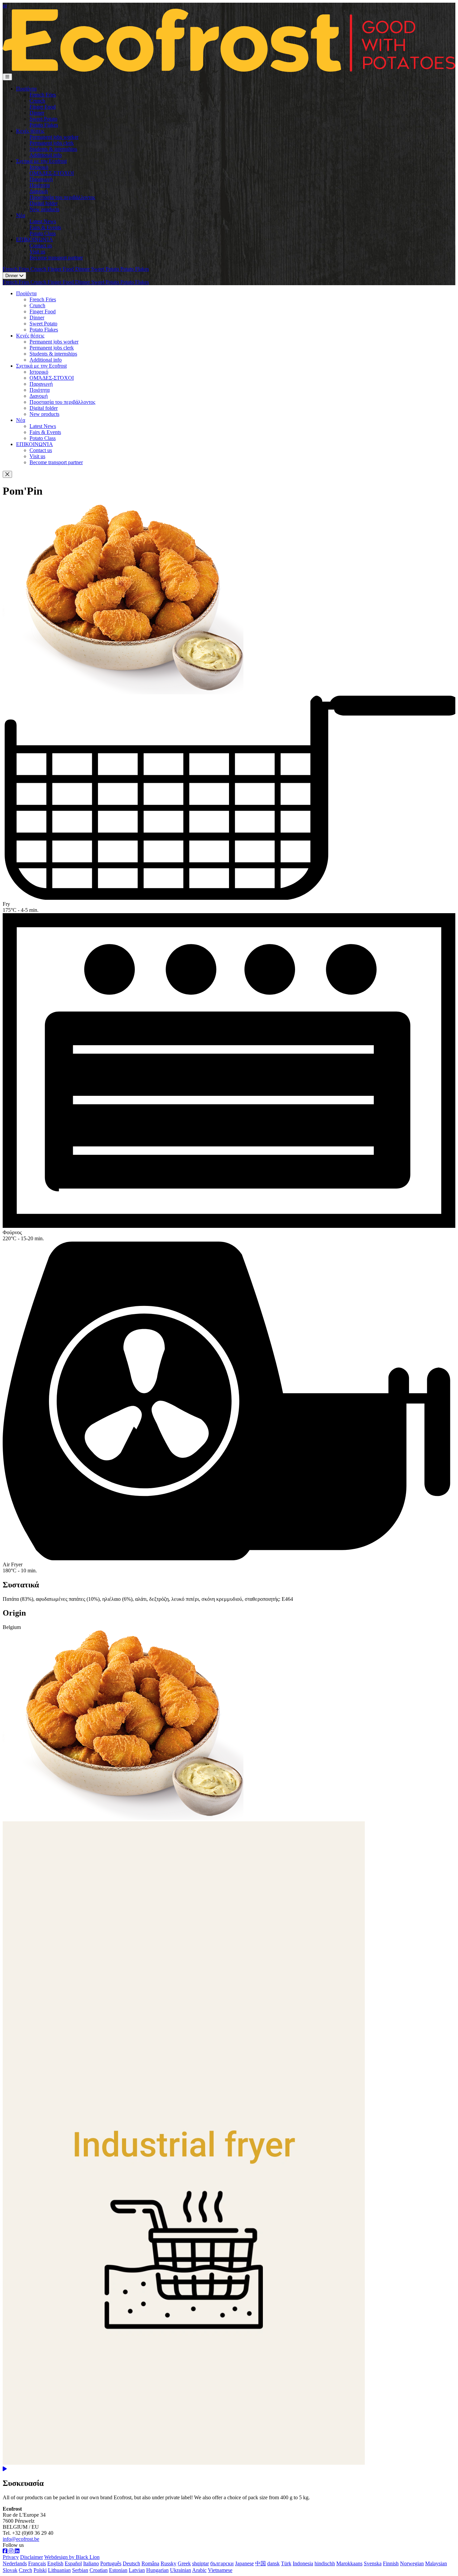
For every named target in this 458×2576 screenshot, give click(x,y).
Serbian (80, 2570)
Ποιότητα (40, 185)
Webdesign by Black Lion (72, 2557)
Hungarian (157, 2570)
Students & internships (53, 149)
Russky (168, 2563)
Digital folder (44, 203)
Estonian (118, 2570)
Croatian (99, 2570)
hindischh (325, 2563)
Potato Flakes (44, 125)
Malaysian (436, 2563)
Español (73, 2563)
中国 (261, 2563)
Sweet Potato (43, 119)
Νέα (21, 215)
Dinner (37, 113)
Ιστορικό (39, 167)
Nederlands (15, 2563)
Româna (150, 2563)
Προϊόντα (26, 89)
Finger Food (43, 107)
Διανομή (39, 191)
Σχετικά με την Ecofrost (41, 161)
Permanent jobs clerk (52, 143)
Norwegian (412, 2563)
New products (44, 209)
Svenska (373, 2563)
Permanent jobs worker (54, 137)
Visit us (37, 252)
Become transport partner (56, 258)
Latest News (43, 221)
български (222, 2563)
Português (111, 2563)
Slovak (10, 2570)
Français (37, 2563)
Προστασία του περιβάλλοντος (62, 197)
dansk (273, 2563)
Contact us (41, 245)
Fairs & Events (45, 227)
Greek (184, 2563)
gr (5, 6)
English (55, 2563)
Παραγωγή (41, 179)
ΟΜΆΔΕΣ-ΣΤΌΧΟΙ (52, 173)
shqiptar (201, 2563)
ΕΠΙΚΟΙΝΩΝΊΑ (35, 239)
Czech (25, 2570)
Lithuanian (59, 2570)
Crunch (37, 101)
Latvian (137, 2570)
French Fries (43, 95)
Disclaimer (32, 2557)
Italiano (91, 2563)
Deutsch (131, 2563)
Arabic (199, 2570)
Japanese (244, 2563)
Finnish (391, 2563)
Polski (40, 2570)
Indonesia (303, 2563)
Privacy (11, 2557)
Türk (286, 2563)
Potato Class (43, 233)
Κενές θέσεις (30, 131)
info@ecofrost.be (21, 2539)
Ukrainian (181, 2570)
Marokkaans (349, 2563)
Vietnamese (220, 2570)
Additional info (46, 155)
